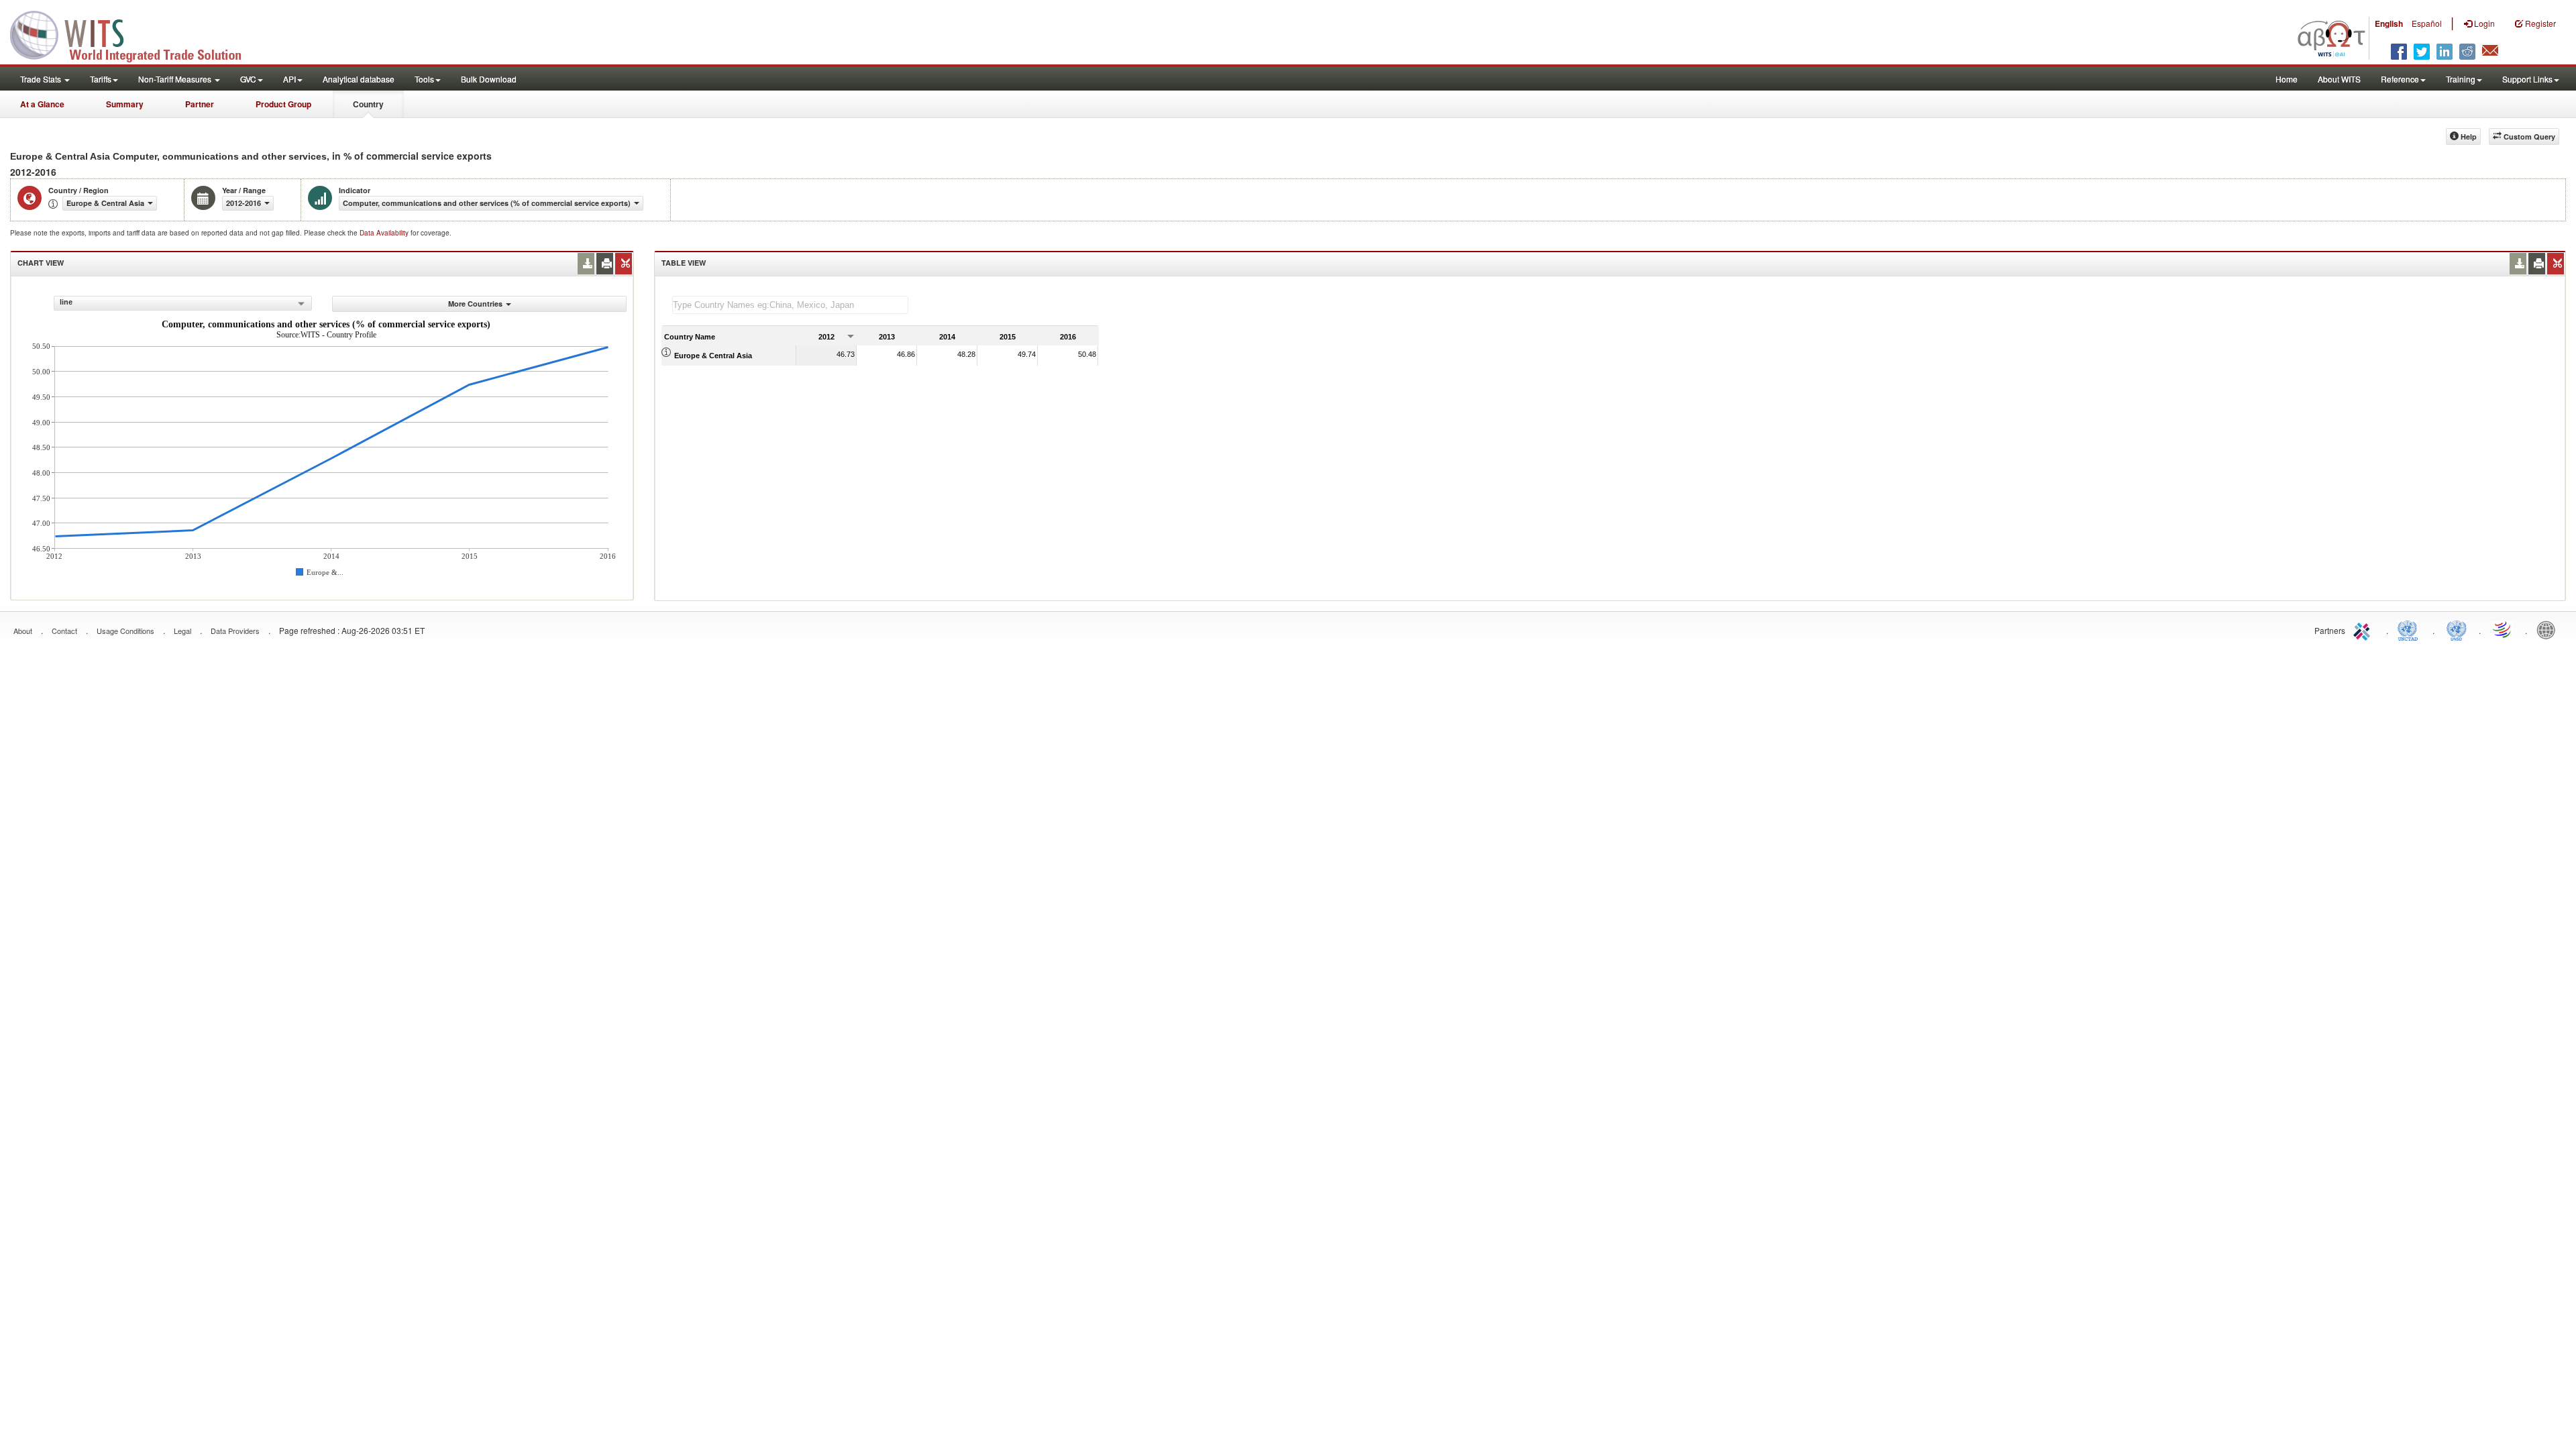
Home (2287, 79)
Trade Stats (42, 79)
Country (368, 104)
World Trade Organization (2503, 629)
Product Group (283, 104)
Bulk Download (489, 79)
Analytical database (359, 79)
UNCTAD (2410, 629)
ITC (2364, 629)
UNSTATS (2457, 629)
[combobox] (183, 303)
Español (2427, 23)
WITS (134, 34)
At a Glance (42, 104)
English (2389, 23)
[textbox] (790, 305)
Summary (125, 104)
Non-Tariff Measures (176, 79)
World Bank (2549, 629)
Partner (200, 104)
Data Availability (385, 233)
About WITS (2339, 79)
